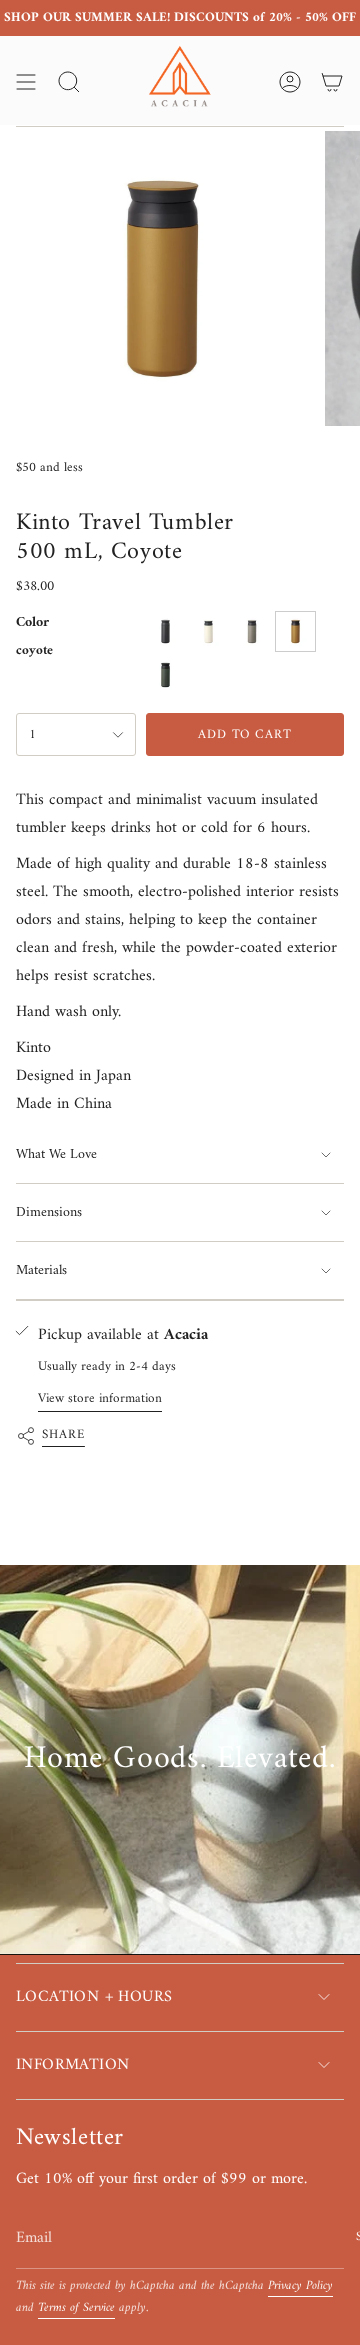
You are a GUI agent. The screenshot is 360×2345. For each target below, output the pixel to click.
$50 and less (49, 467)
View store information (100, 1398)
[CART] (332, 82)
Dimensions (49, 1212)
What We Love (56, 1154)
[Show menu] (26, 82)
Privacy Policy (300, 2286)
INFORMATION (72, 2065)
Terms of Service (76, 2308)
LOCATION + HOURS (94, 1997)
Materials (41, 1270)
